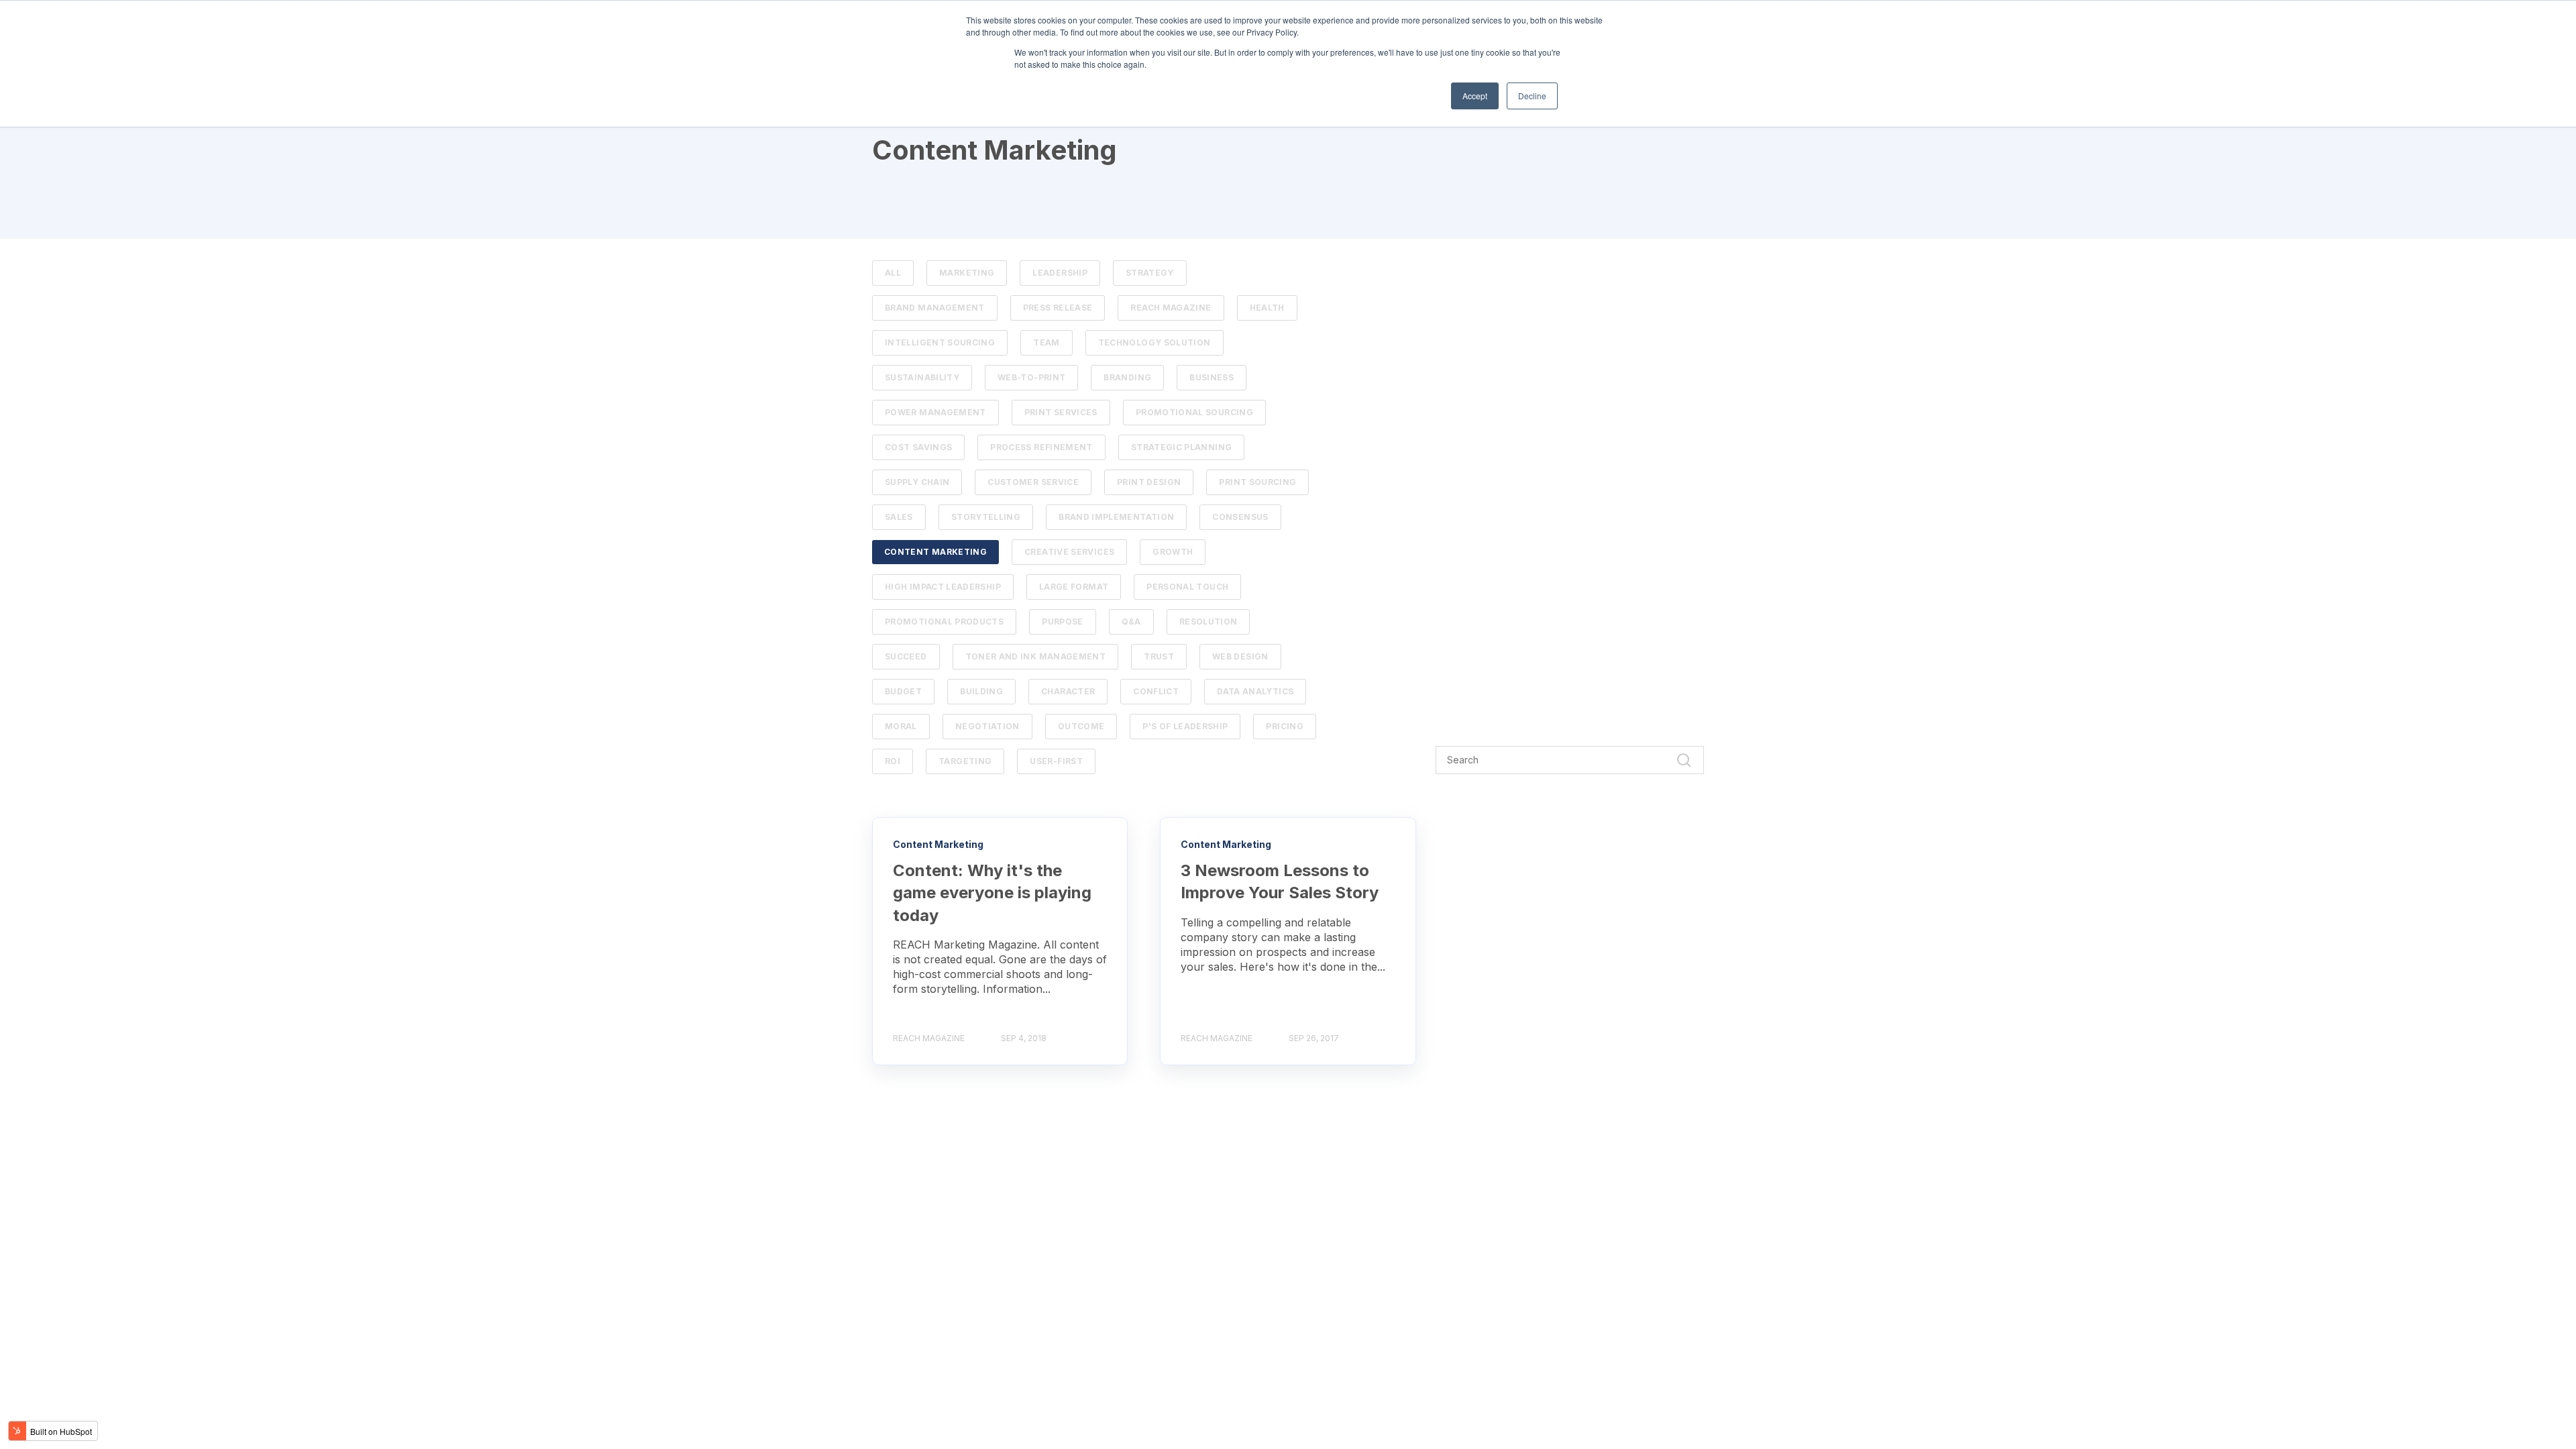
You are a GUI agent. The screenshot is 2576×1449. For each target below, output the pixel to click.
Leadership (1060, 273)
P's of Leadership (1185, 726)
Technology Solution (1155, 342)
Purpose (1063, 622)
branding (1127, 377)
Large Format (1074, 587)
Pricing (1285, 726)
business (1212, 377)
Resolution (1209, 622)
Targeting (965, 761)
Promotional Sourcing (1194, 412)
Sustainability (922, 377)
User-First (1056, 761)
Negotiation (987, 726)
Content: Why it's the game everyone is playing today (992, 893)
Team (1046, 342)
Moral (901, 726)
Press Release (1058, 308)
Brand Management (935, 308)
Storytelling (986, 517)
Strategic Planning (1181, 447)
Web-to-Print (1031, 377)
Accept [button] (1475, 96)
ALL (893, 273)
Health (1267, 308)
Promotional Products (944, 622)
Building (981, 691)
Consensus (1240, 517)
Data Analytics (1255, 691)
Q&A (1131, 622)
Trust (1159, 656)
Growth (1173, 552)
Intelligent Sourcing (940, 342)
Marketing (967, 273)
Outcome (1081, 726)
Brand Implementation (1116, 517)
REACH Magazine (1171, 308)
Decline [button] (1532, 96)
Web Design (1240, 656)
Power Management (935, 412)
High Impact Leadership (943, 587)
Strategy (1150, 273)
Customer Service (1033, 482)
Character (1068, 691)
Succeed (906, 656)
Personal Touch (1187, 587)
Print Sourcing (1257, 482)
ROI (893, 761)
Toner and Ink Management (1036, 656)
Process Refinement (1041, 447)
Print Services (1061, 412)
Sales (899, 517)
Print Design (1149, 482)
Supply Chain (917, 482)
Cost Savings (918, 447)
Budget (903, 691)
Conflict (1156, 691)
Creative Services (1069, 552)
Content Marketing (935, 552)
